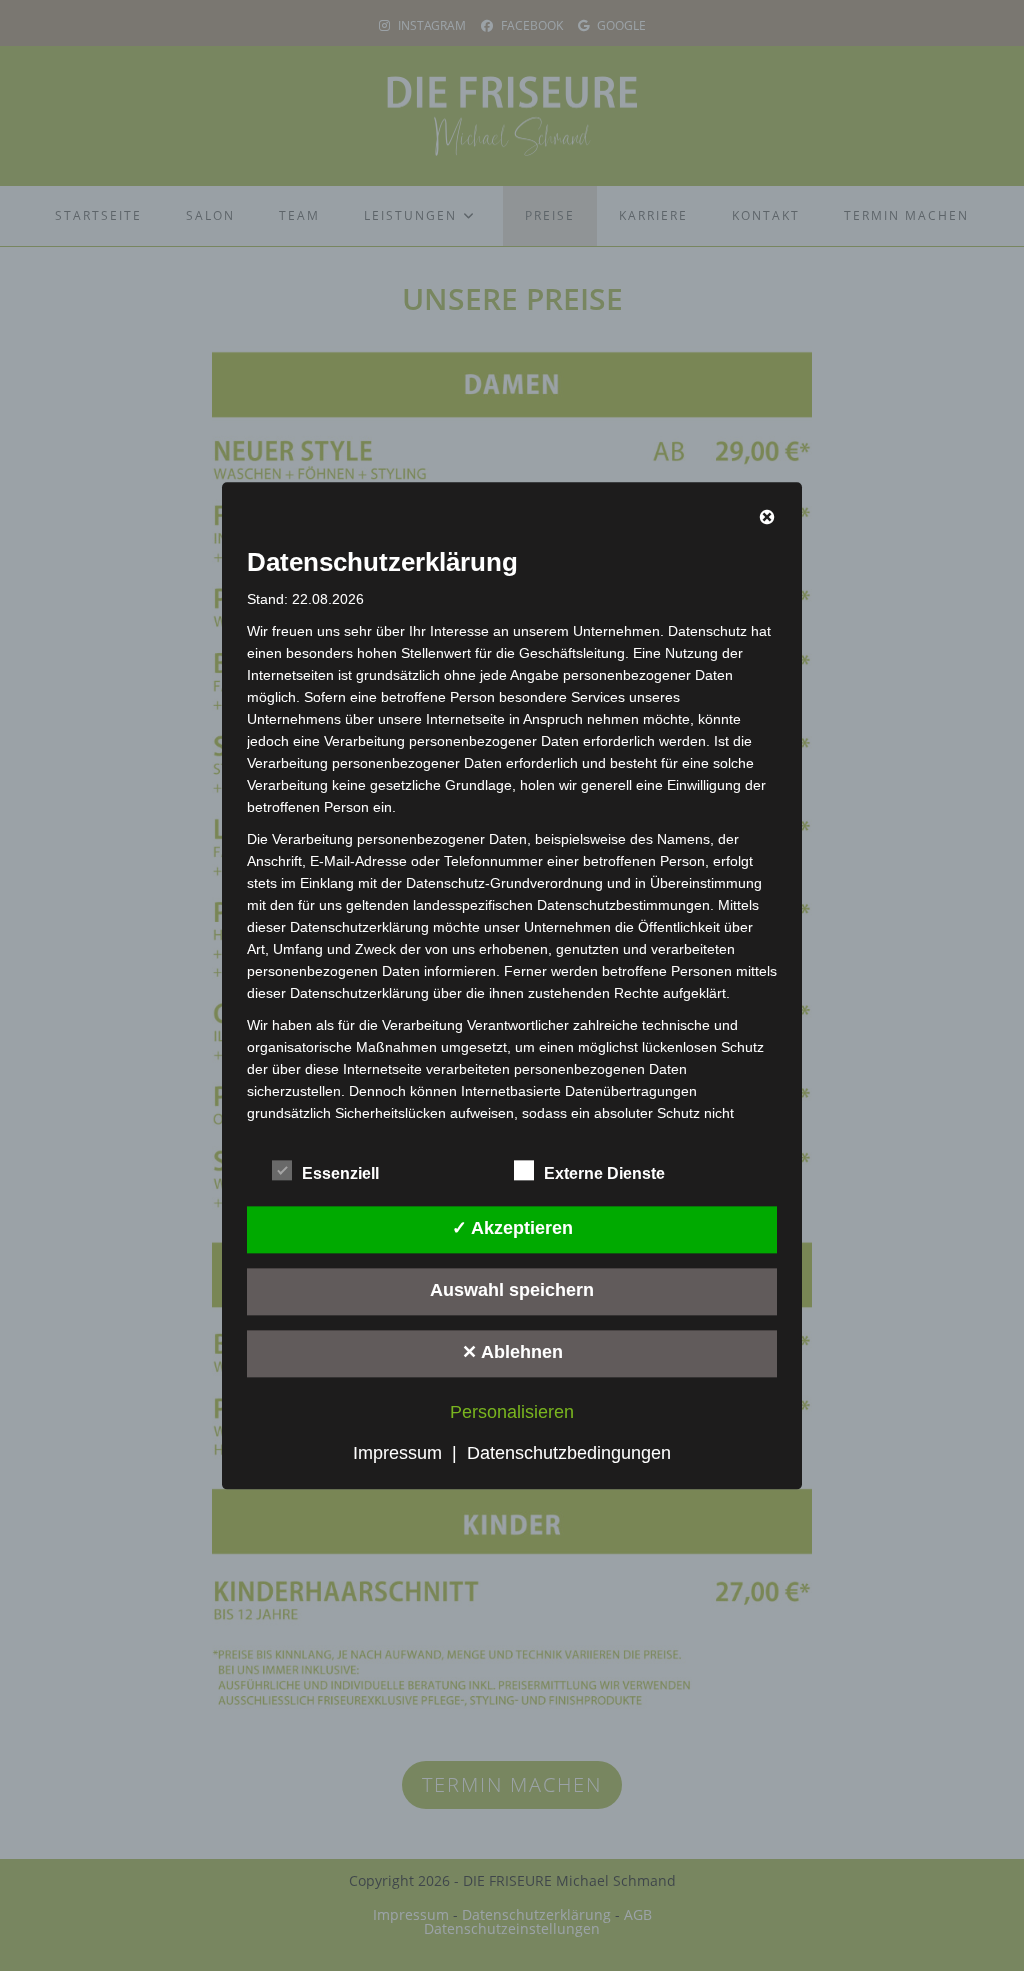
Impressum (397, 1453)
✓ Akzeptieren (512, 1229)
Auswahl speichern (512, 1291)
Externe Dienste (604, 1173)
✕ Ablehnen (512, 1353)
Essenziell (340, 1173)
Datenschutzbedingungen (569, 1453)
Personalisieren (512, 1412)
